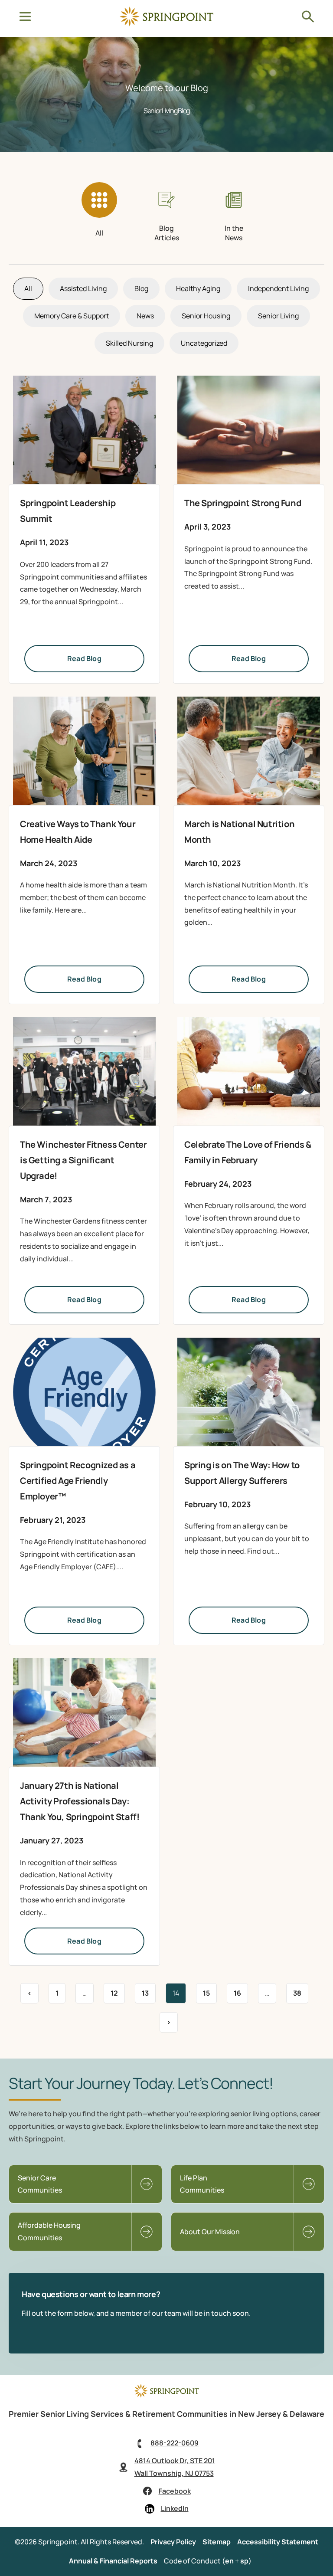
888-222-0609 (175, 2443)
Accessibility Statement (278, 2542)
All (28, 288)
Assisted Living (83, 288)
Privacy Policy (173, 2542)
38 (300, 1990)
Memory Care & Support (72, 316)
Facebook (175, 2491)
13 (149, 1990)
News (145, 316)
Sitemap (217, 2542)
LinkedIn (175, 2508)
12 (118, 1990)
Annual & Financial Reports (113, 2561)
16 (241, 1990)
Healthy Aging (198, 288)
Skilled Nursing (129, 343)
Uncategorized (204, 343)
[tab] (100, 212)
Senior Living (278, 316)
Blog (141, 288)
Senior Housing (206, 316)
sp (244, 2561)
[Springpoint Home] (166, 24)
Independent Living (278, 288)
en (229, 2561)
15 (210, 1990)
